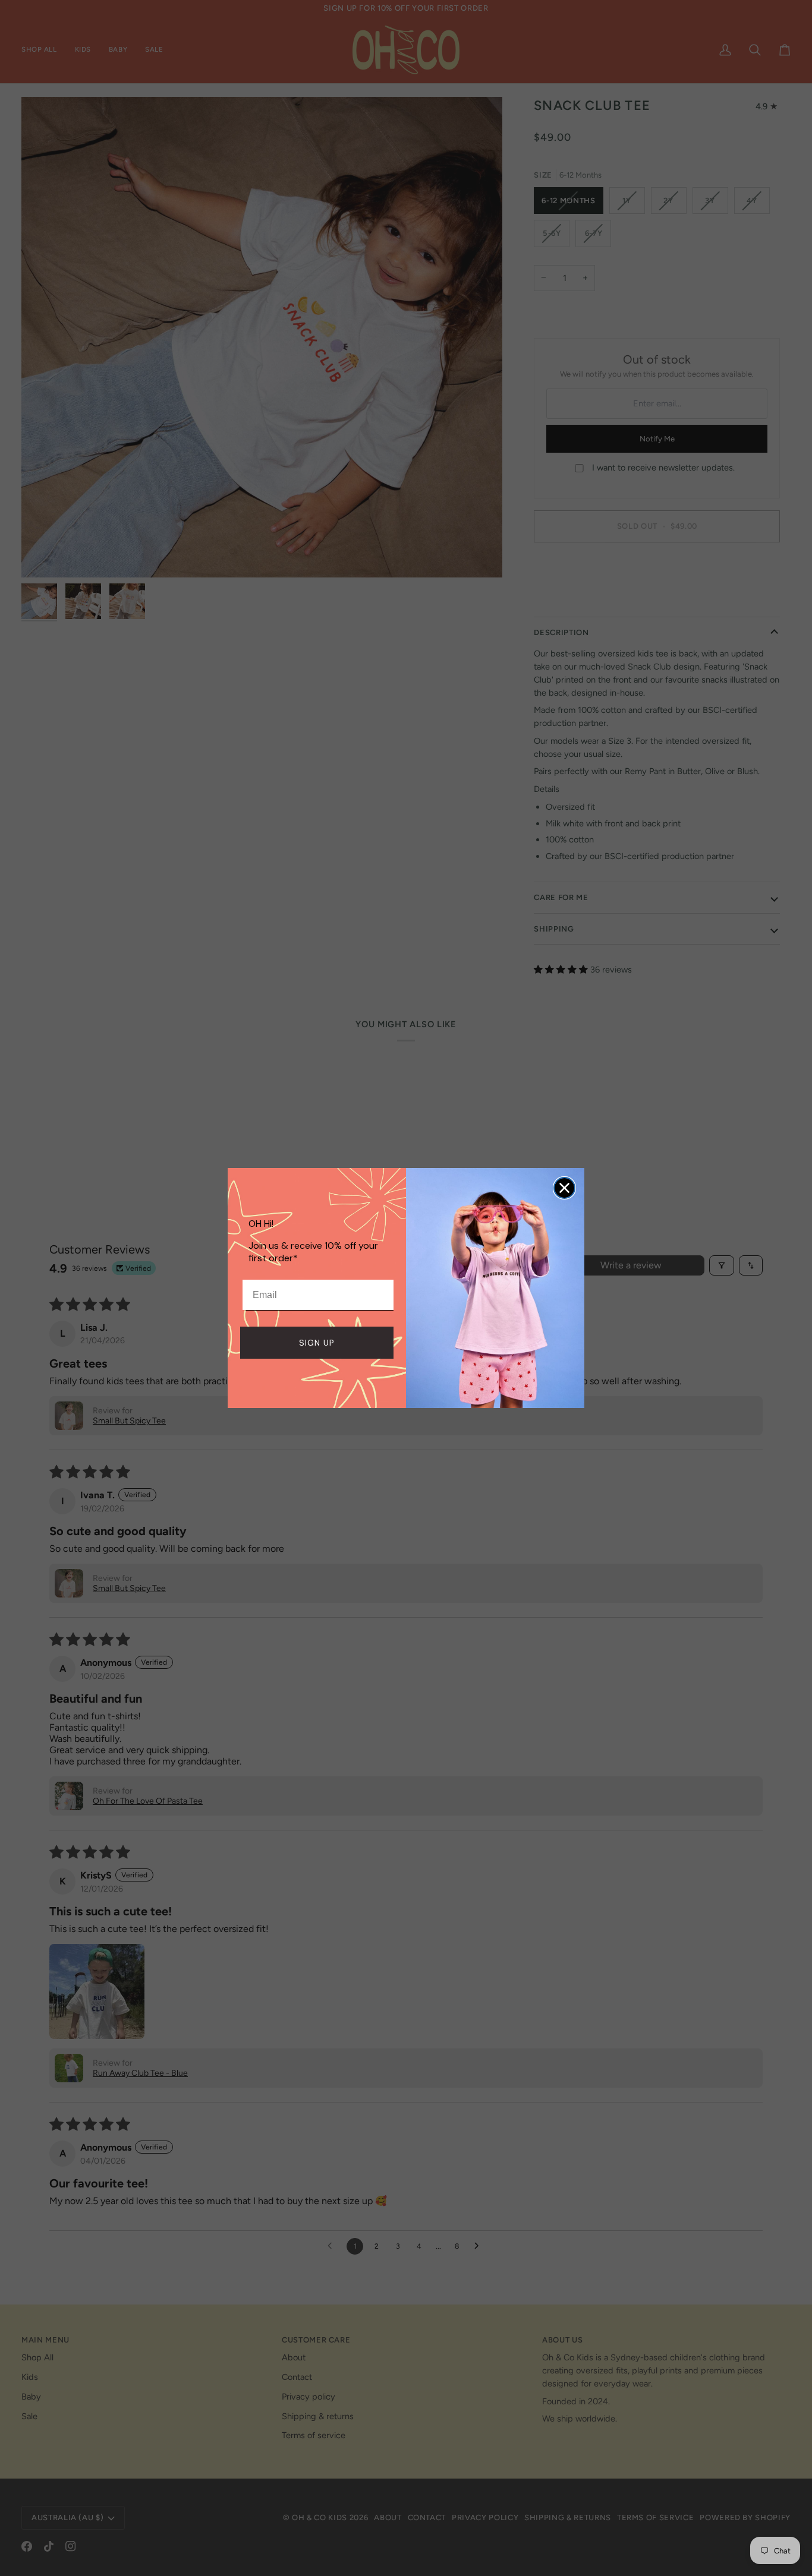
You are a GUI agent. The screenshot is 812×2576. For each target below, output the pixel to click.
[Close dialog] (564, 1188)
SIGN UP (317, 1343)
